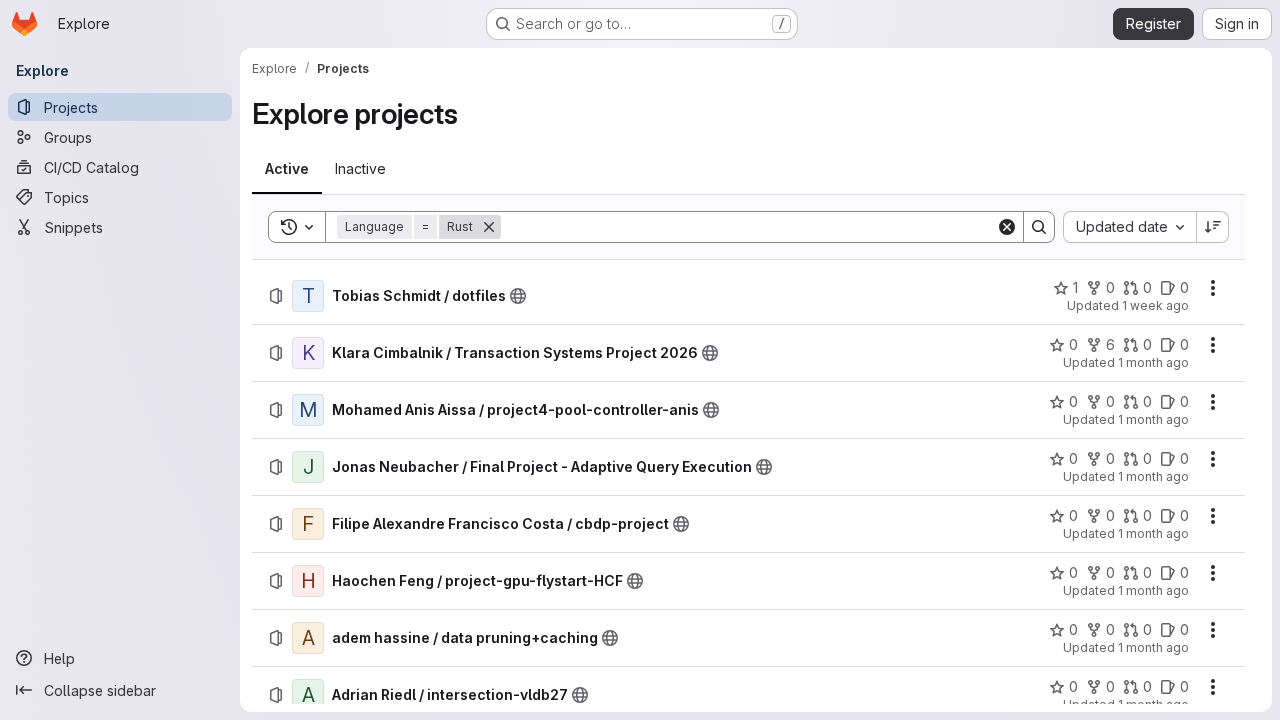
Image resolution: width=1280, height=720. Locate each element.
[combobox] (1129, 227)
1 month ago (1153, 362)
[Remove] (489, 227)
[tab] (287, 169)
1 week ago (1155, 305)
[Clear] (1007, 227)
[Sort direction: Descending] (1213, 227)
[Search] (1039, 227)
